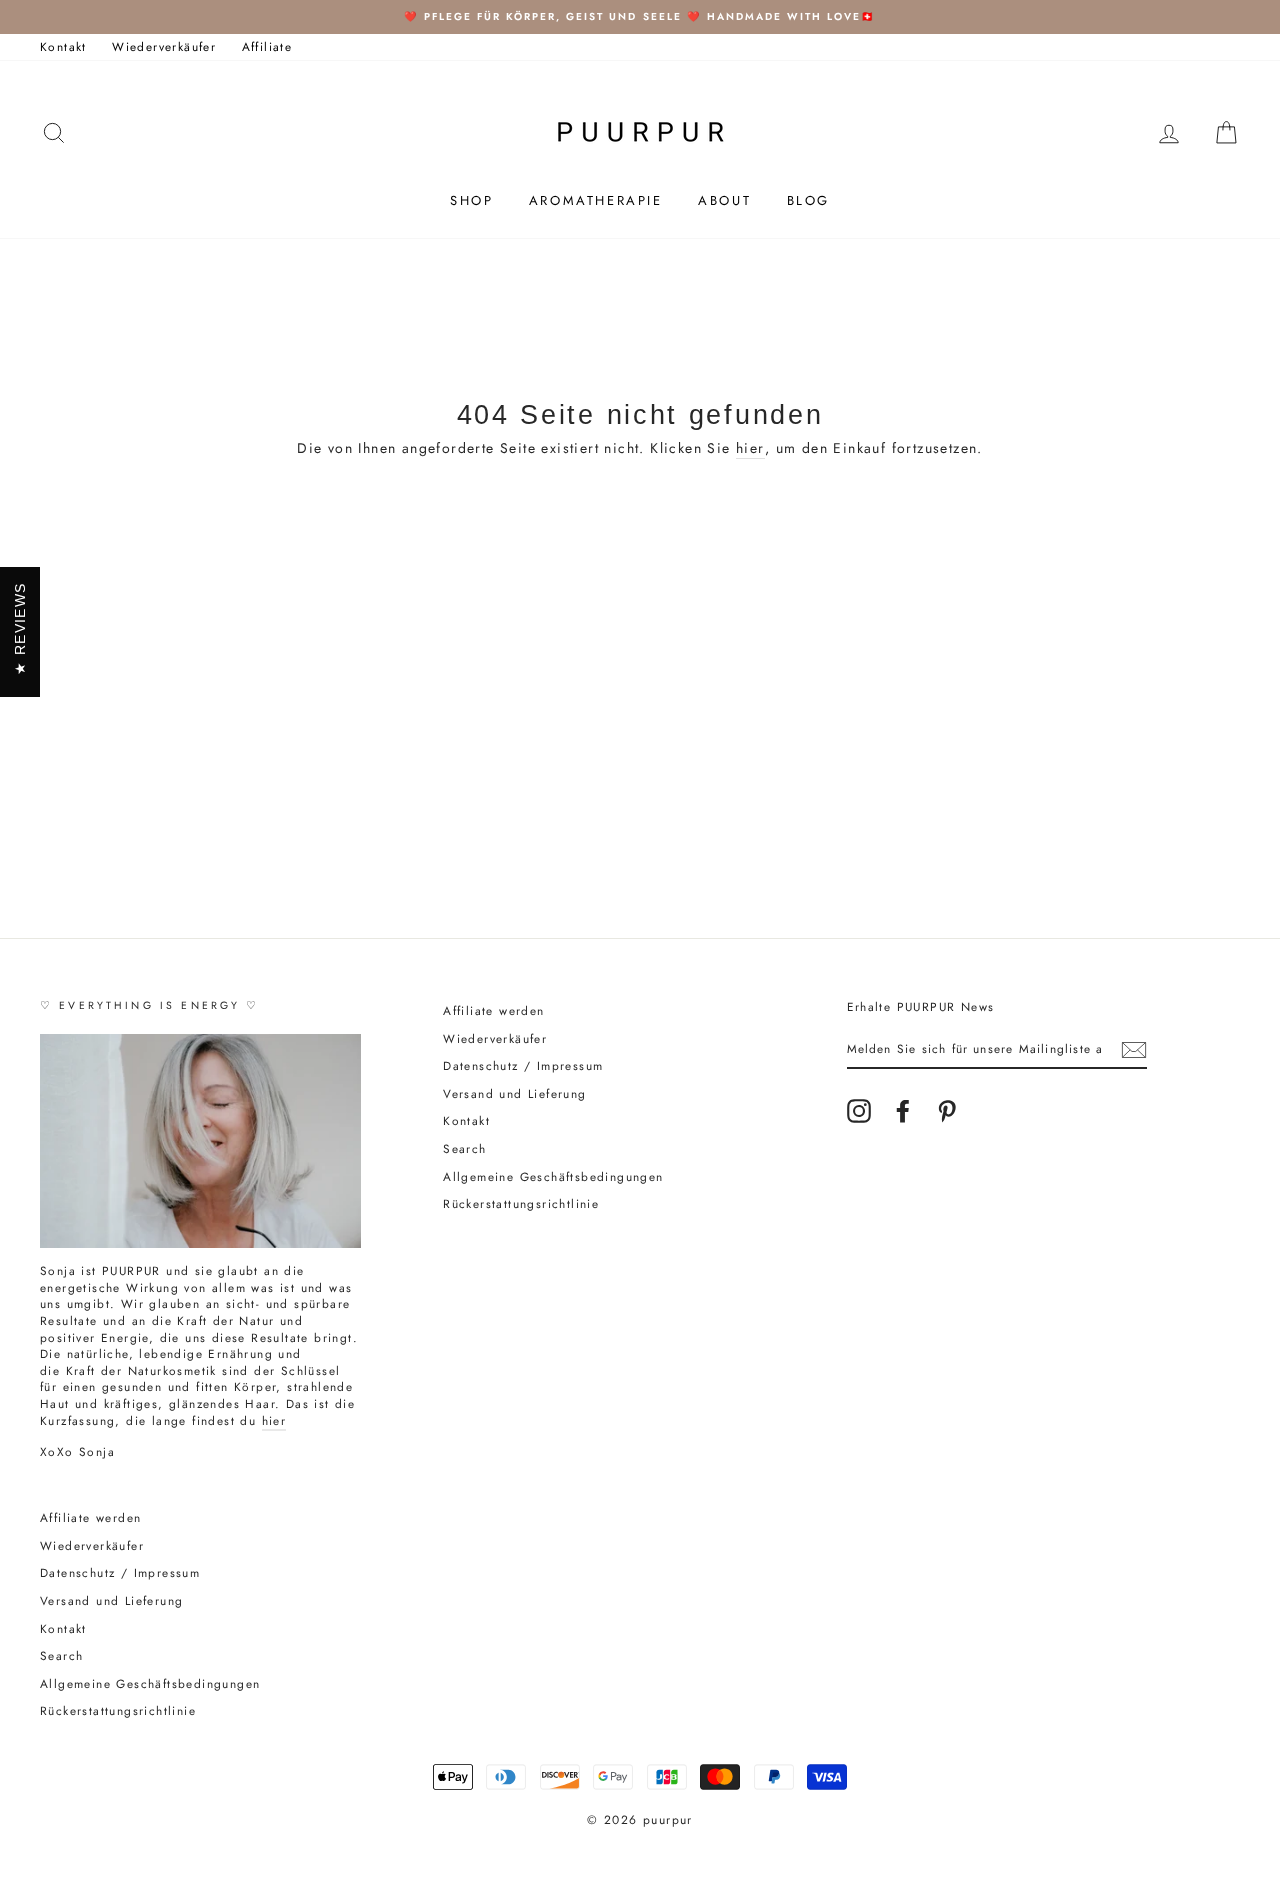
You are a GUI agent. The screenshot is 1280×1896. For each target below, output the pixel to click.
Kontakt (63, 46)
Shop (471, 200)
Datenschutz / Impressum (523, 1065)
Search (464, 1148)
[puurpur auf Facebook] (903, 1111)
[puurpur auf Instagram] (859, 1111)
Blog (808, 200)
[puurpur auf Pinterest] (947, 1111)
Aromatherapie (596, 200)
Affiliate (267, 46)
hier (750, 448)
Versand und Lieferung (514, 1093)
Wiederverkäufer (164, 46)
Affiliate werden (493, 1010)
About (724, 200)
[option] (640, 17)
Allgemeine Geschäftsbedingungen (553, 1176)
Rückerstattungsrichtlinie (521, 1203)
